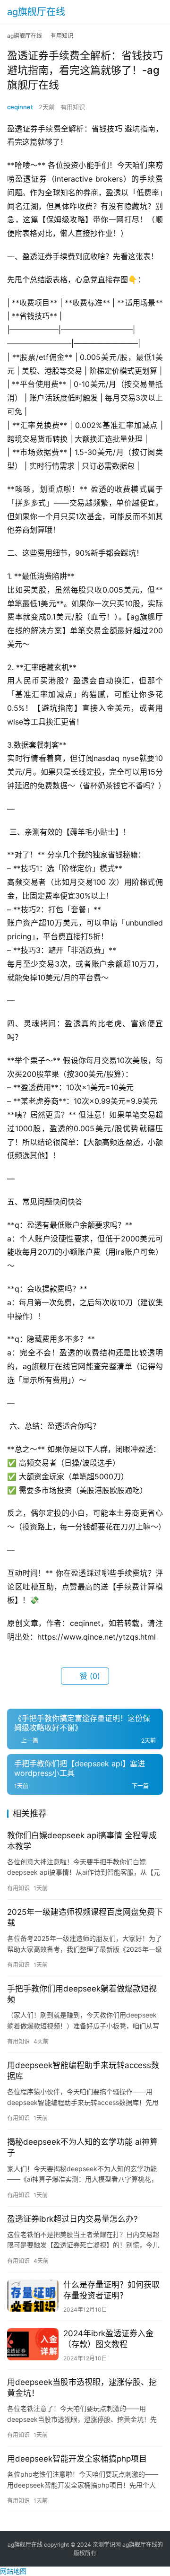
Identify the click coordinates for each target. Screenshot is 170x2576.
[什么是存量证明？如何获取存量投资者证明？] (33, 2296)
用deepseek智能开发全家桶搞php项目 (77, 2459)
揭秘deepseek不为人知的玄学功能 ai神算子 (82, 2147)
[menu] (160, 12)
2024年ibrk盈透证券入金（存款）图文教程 (108, 2339)
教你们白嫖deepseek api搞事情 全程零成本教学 (82, 1841)
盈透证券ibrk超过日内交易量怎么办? (72, 2219)
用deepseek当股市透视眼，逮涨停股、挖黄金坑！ (82, 2388)
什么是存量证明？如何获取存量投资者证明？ (111, 2290)
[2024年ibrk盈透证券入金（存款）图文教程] (33, 2344)
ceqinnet (20, 107)
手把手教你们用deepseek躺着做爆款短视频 (82, 1994)
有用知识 (73, 107)
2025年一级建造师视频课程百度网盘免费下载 (85, 1917)
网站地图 (13, 2571)
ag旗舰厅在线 (36, 12)
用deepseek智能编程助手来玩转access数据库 (83, 2071)
